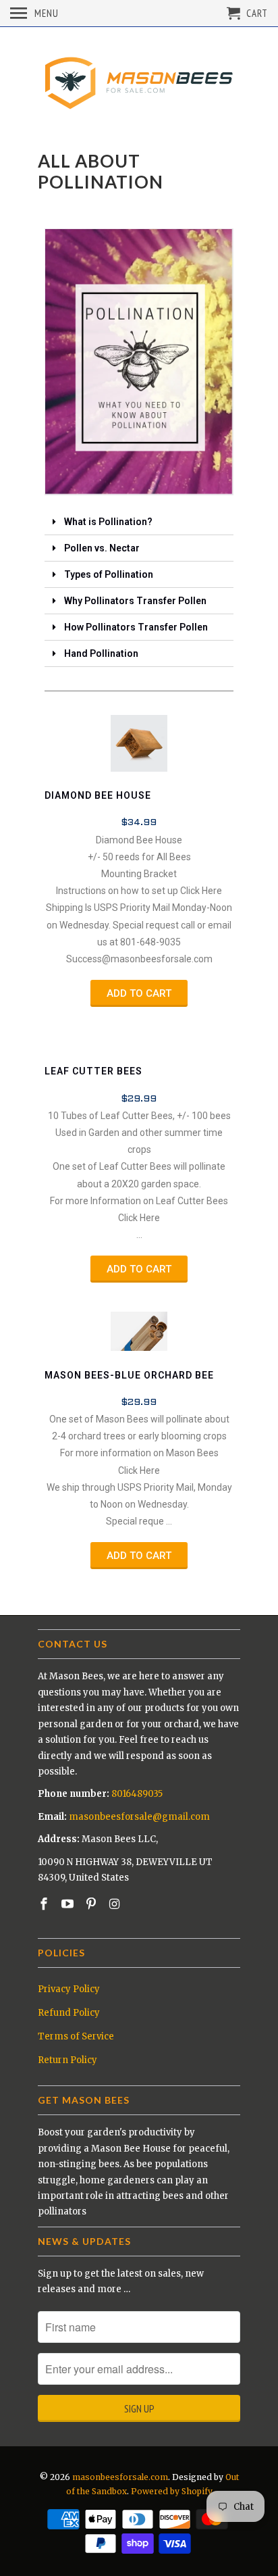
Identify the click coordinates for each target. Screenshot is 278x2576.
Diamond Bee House (98, 795)
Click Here (201, 891)
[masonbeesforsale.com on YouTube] (69, 1904)
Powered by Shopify (172, 2491)
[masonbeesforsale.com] (139, 81)
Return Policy (67, 2060)
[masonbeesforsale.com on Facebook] (45, 1904)
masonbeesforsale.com (120, 2477)
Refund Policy (69, 2013)
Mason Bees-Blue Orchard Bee (129, 1375)
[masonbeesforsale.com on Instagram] (115, 1904)
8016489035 (137, 1794)
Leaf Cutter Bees (93, 1071)
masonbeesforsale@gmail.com (139, 1817)
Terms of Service (76, 2036)
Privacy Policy (69, 1989)
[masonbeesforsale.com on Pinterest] (92, 1904)
